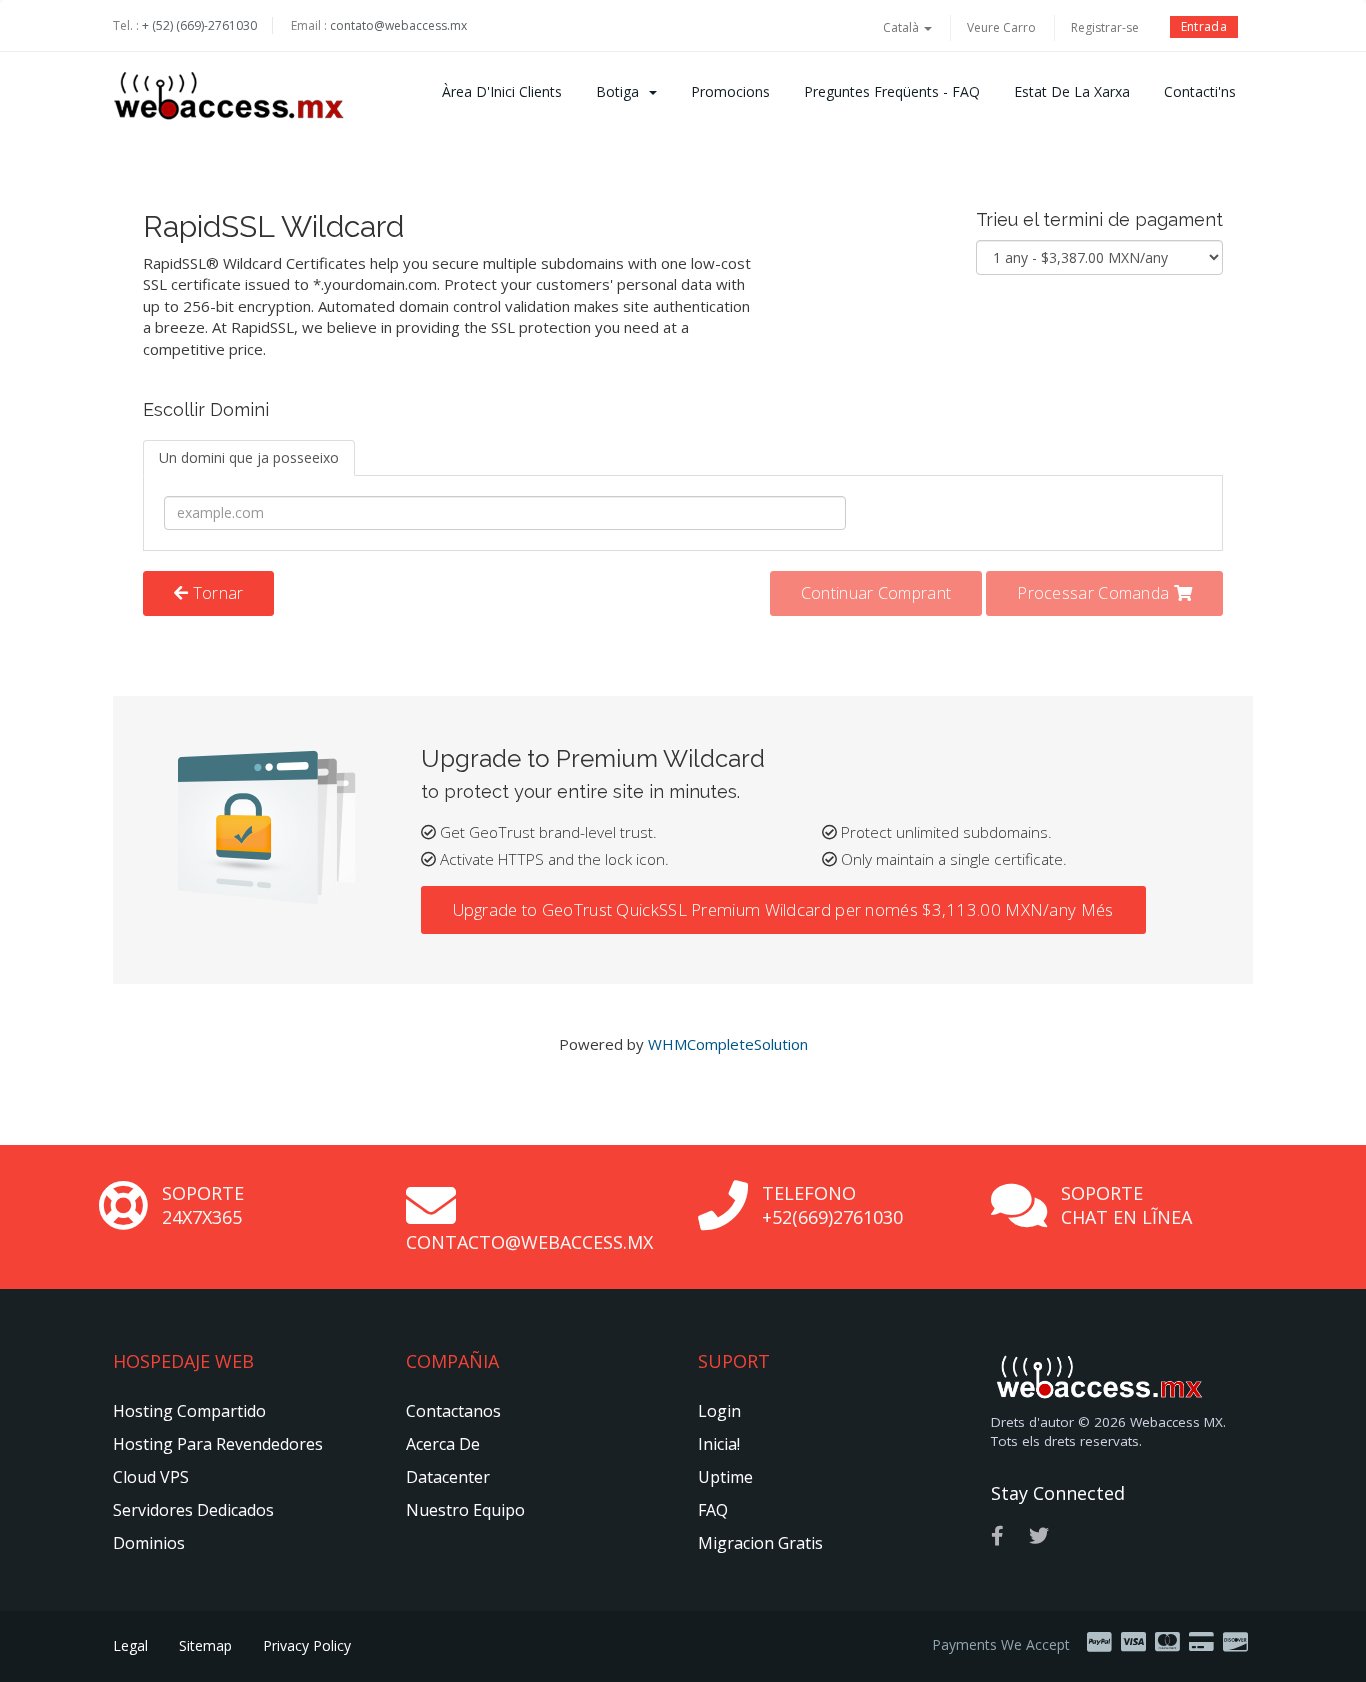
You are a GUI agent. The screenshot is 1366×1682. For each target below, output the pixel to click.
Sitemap (205, 1645)
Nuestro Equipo (465, 1510)
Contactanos (453, 1411)
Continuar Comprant (876, 593)
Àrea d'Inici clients (502, 91)
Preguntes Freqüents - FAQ (892, 91)
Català (902, 27)
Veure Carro (1001, 27)
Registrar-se (1105, 27)
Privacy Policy (307, 1645)
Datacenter (448, 1477)
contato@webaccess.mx (398, 25)
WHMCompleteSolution (728, 1044)
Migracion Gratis (760, 1543)
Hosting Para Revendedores (218, 1444)
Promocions (730, 91)
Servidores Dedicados (193, 1510)
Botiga (621, 91)
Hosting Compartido (189, 1411)
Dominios (149, 1543)
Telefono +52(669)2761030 (832, 1205)
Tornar (215, 593)
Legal (130, 1645)
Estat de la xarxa (1072, 91)
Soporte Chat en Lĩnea (1126, 1205)
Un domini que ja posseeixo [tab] (249, 457)
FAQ (713, 1510)
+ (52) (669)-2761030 (199, 25)
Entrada (1204, 26)
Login (719, 1411)
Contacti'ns (1200, 91)
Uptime (725, 1477)
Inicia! (719, 1444)
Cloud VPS (151, 1477)
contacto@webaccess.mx (529, 1242)
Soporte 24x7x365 (203, 1205)
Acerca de (443, 1444)
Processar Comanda (1095, 593)
